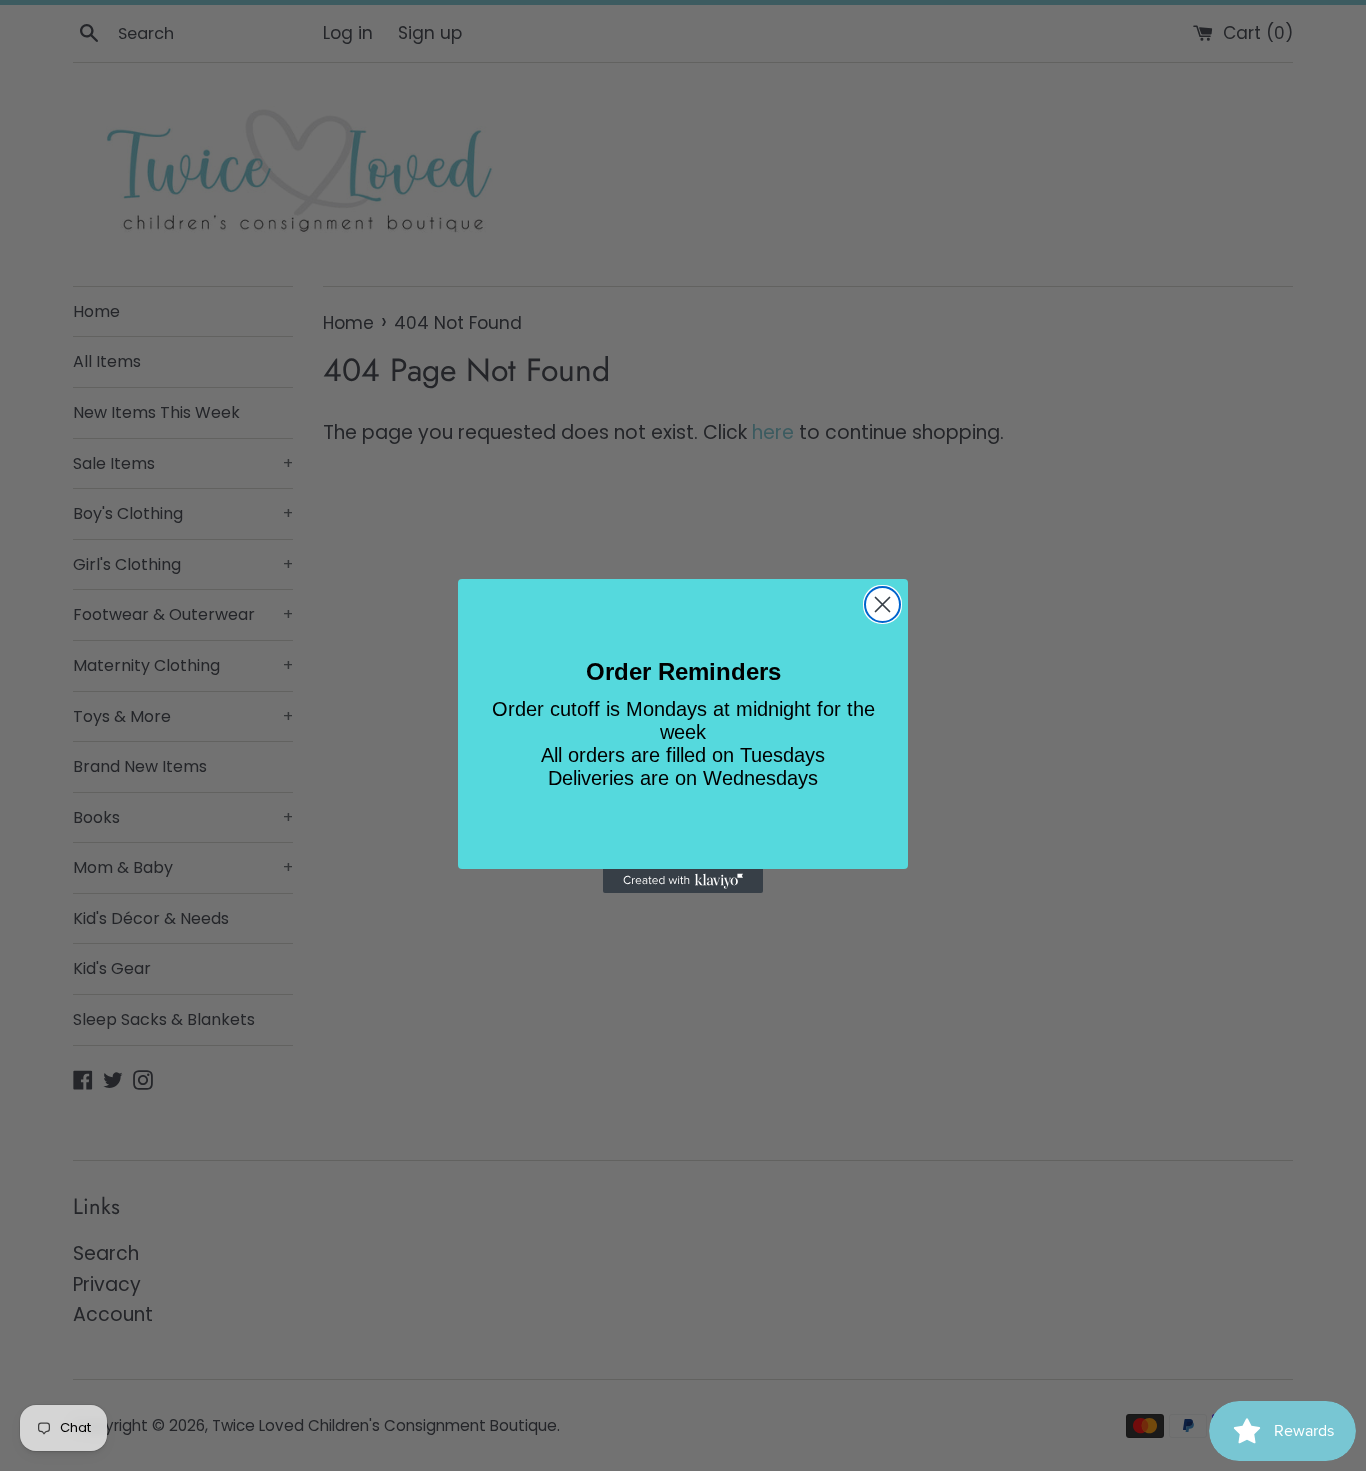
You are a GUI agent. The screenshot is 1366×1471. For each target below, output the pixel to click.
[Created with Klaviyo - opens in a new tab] (683, 881)
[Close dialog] (882, 604)
